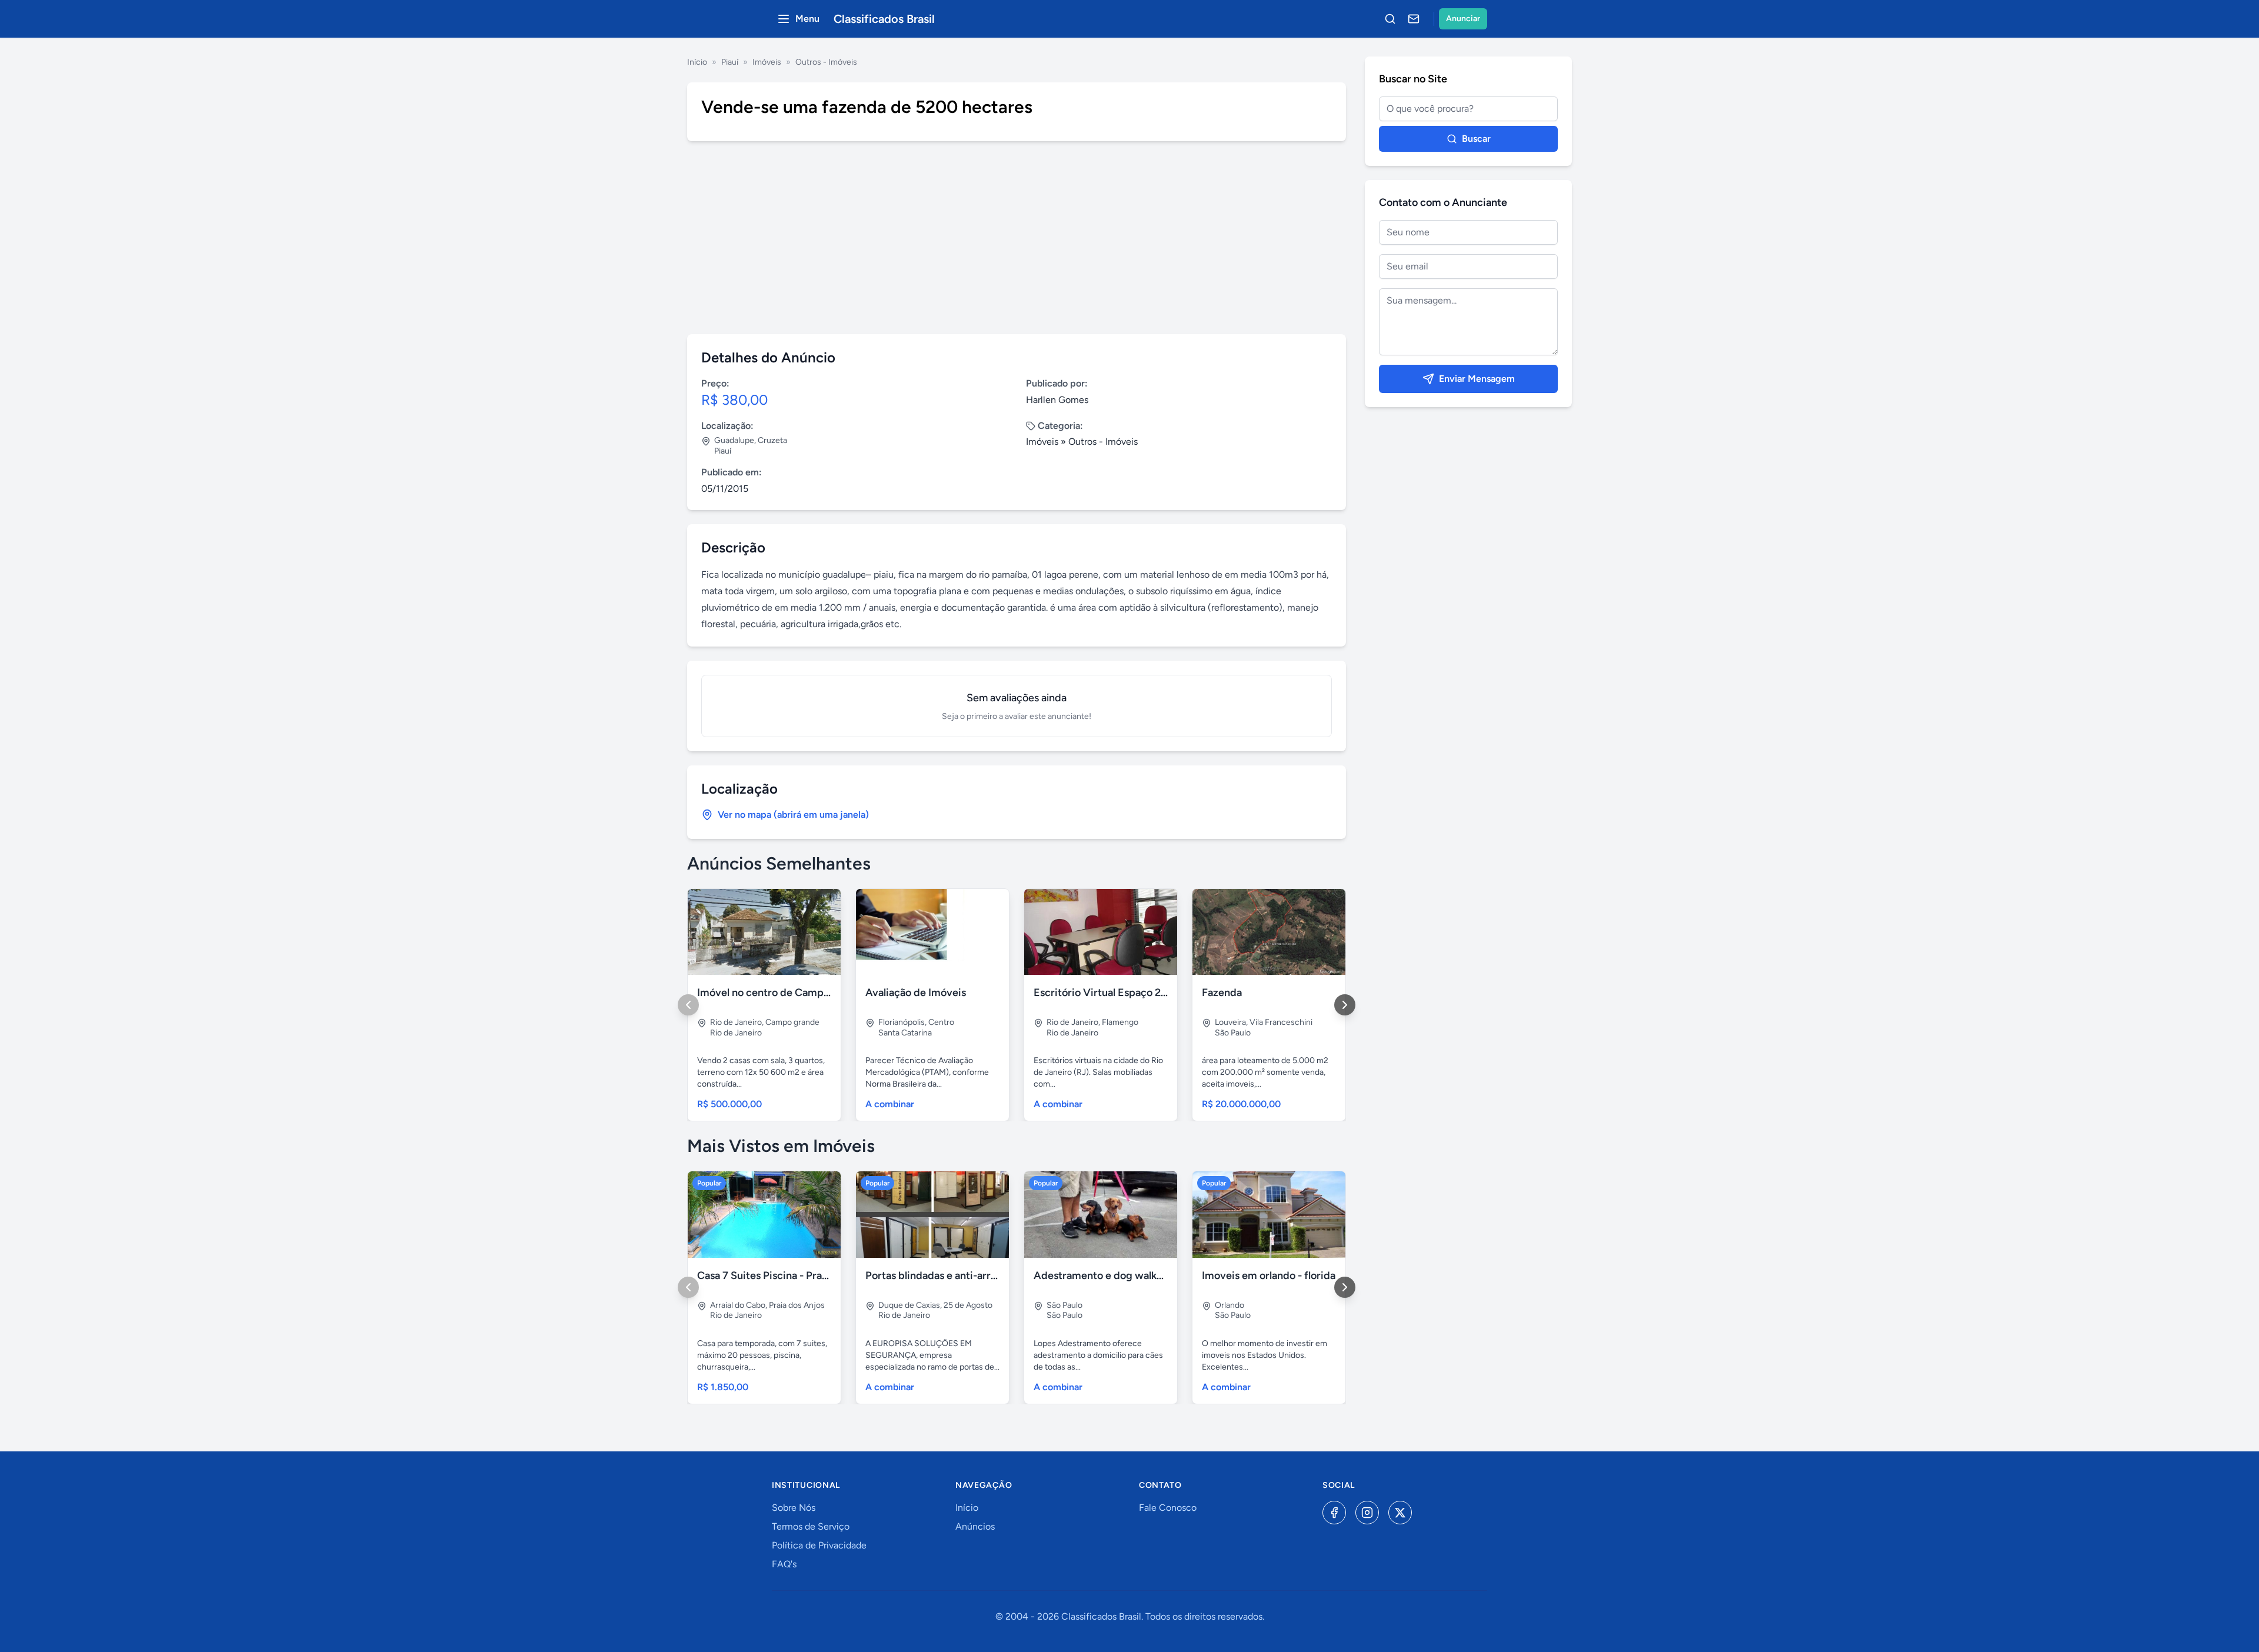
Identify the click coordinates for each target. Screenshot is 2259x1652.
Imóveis (767, 62)
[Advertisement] (1017, 238)
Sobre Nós (794, 1508)
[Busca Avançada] (1390, 19)
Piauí (730, 62)
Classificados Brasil (884, 19)
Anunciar (1463, 19)
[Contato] (1414, 19)
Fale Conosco (1168, 1508)
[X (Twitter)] (1400, 1513)
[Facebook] (1334, 1513)
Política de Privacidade (819, 1545)
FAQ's (784, 1564)
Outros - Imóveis (826, 62)
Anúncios (975, 1526)
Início (697, 62)
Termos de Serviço (811, 1526)
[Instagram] (1367, 1513)
